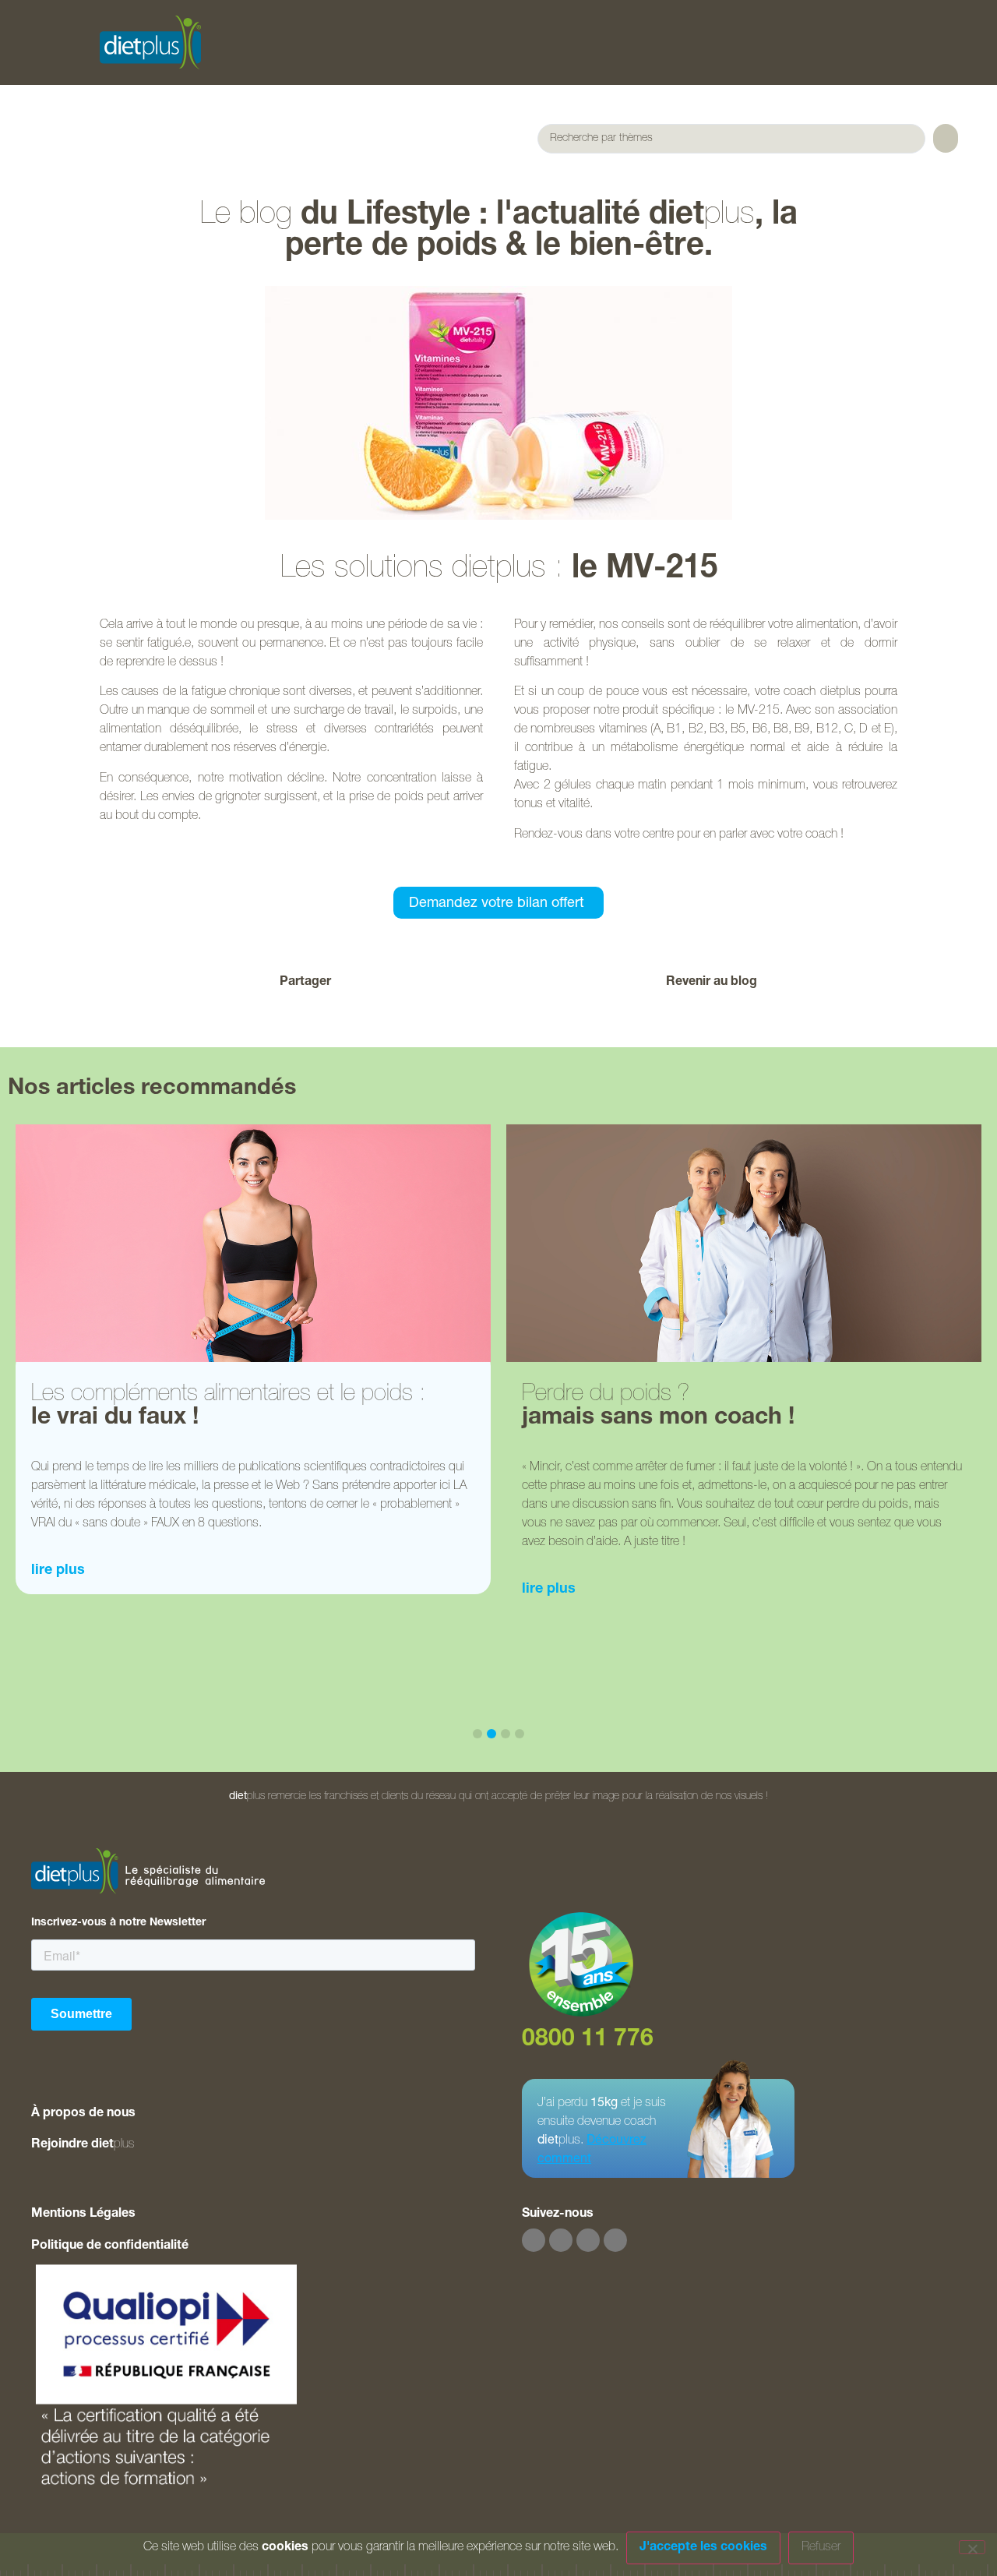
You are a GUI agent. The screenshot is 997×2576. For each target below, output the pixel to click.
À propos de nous (83, 2114)
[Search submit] (946, 138)
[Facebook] (534, 2240)
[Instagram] (561, 2240)
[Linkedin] (615, 2240)
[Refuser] (972, 2547)
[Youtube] (588, 2240)
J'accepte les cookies (703, 2548)
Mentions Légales (83, 2214)
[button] (423, 983)
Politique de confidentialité (110, 2246)
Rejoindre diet (83, 2145)
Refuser (821, 2548)
